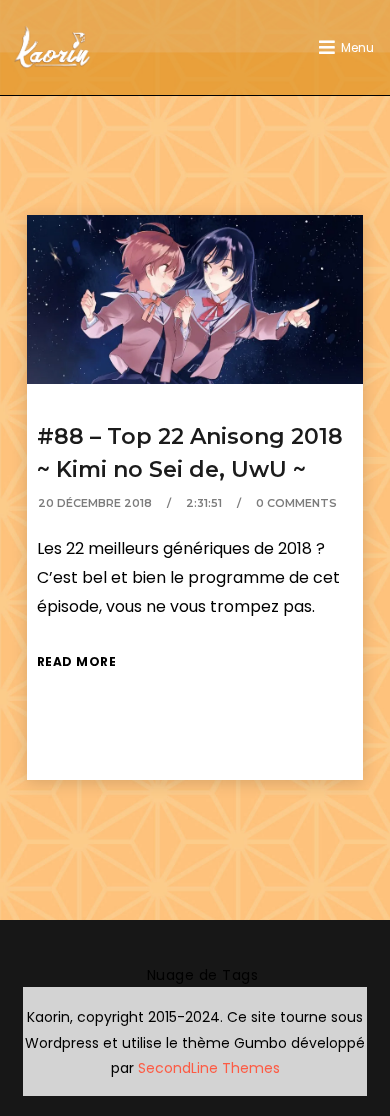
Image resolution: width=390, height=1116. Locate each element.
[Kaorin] (52, 47)
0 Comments (296, 503)
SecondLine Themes (209, 1068)
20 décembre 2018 (95, 503)
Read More (77, 661)
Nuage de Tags (203, 975)
